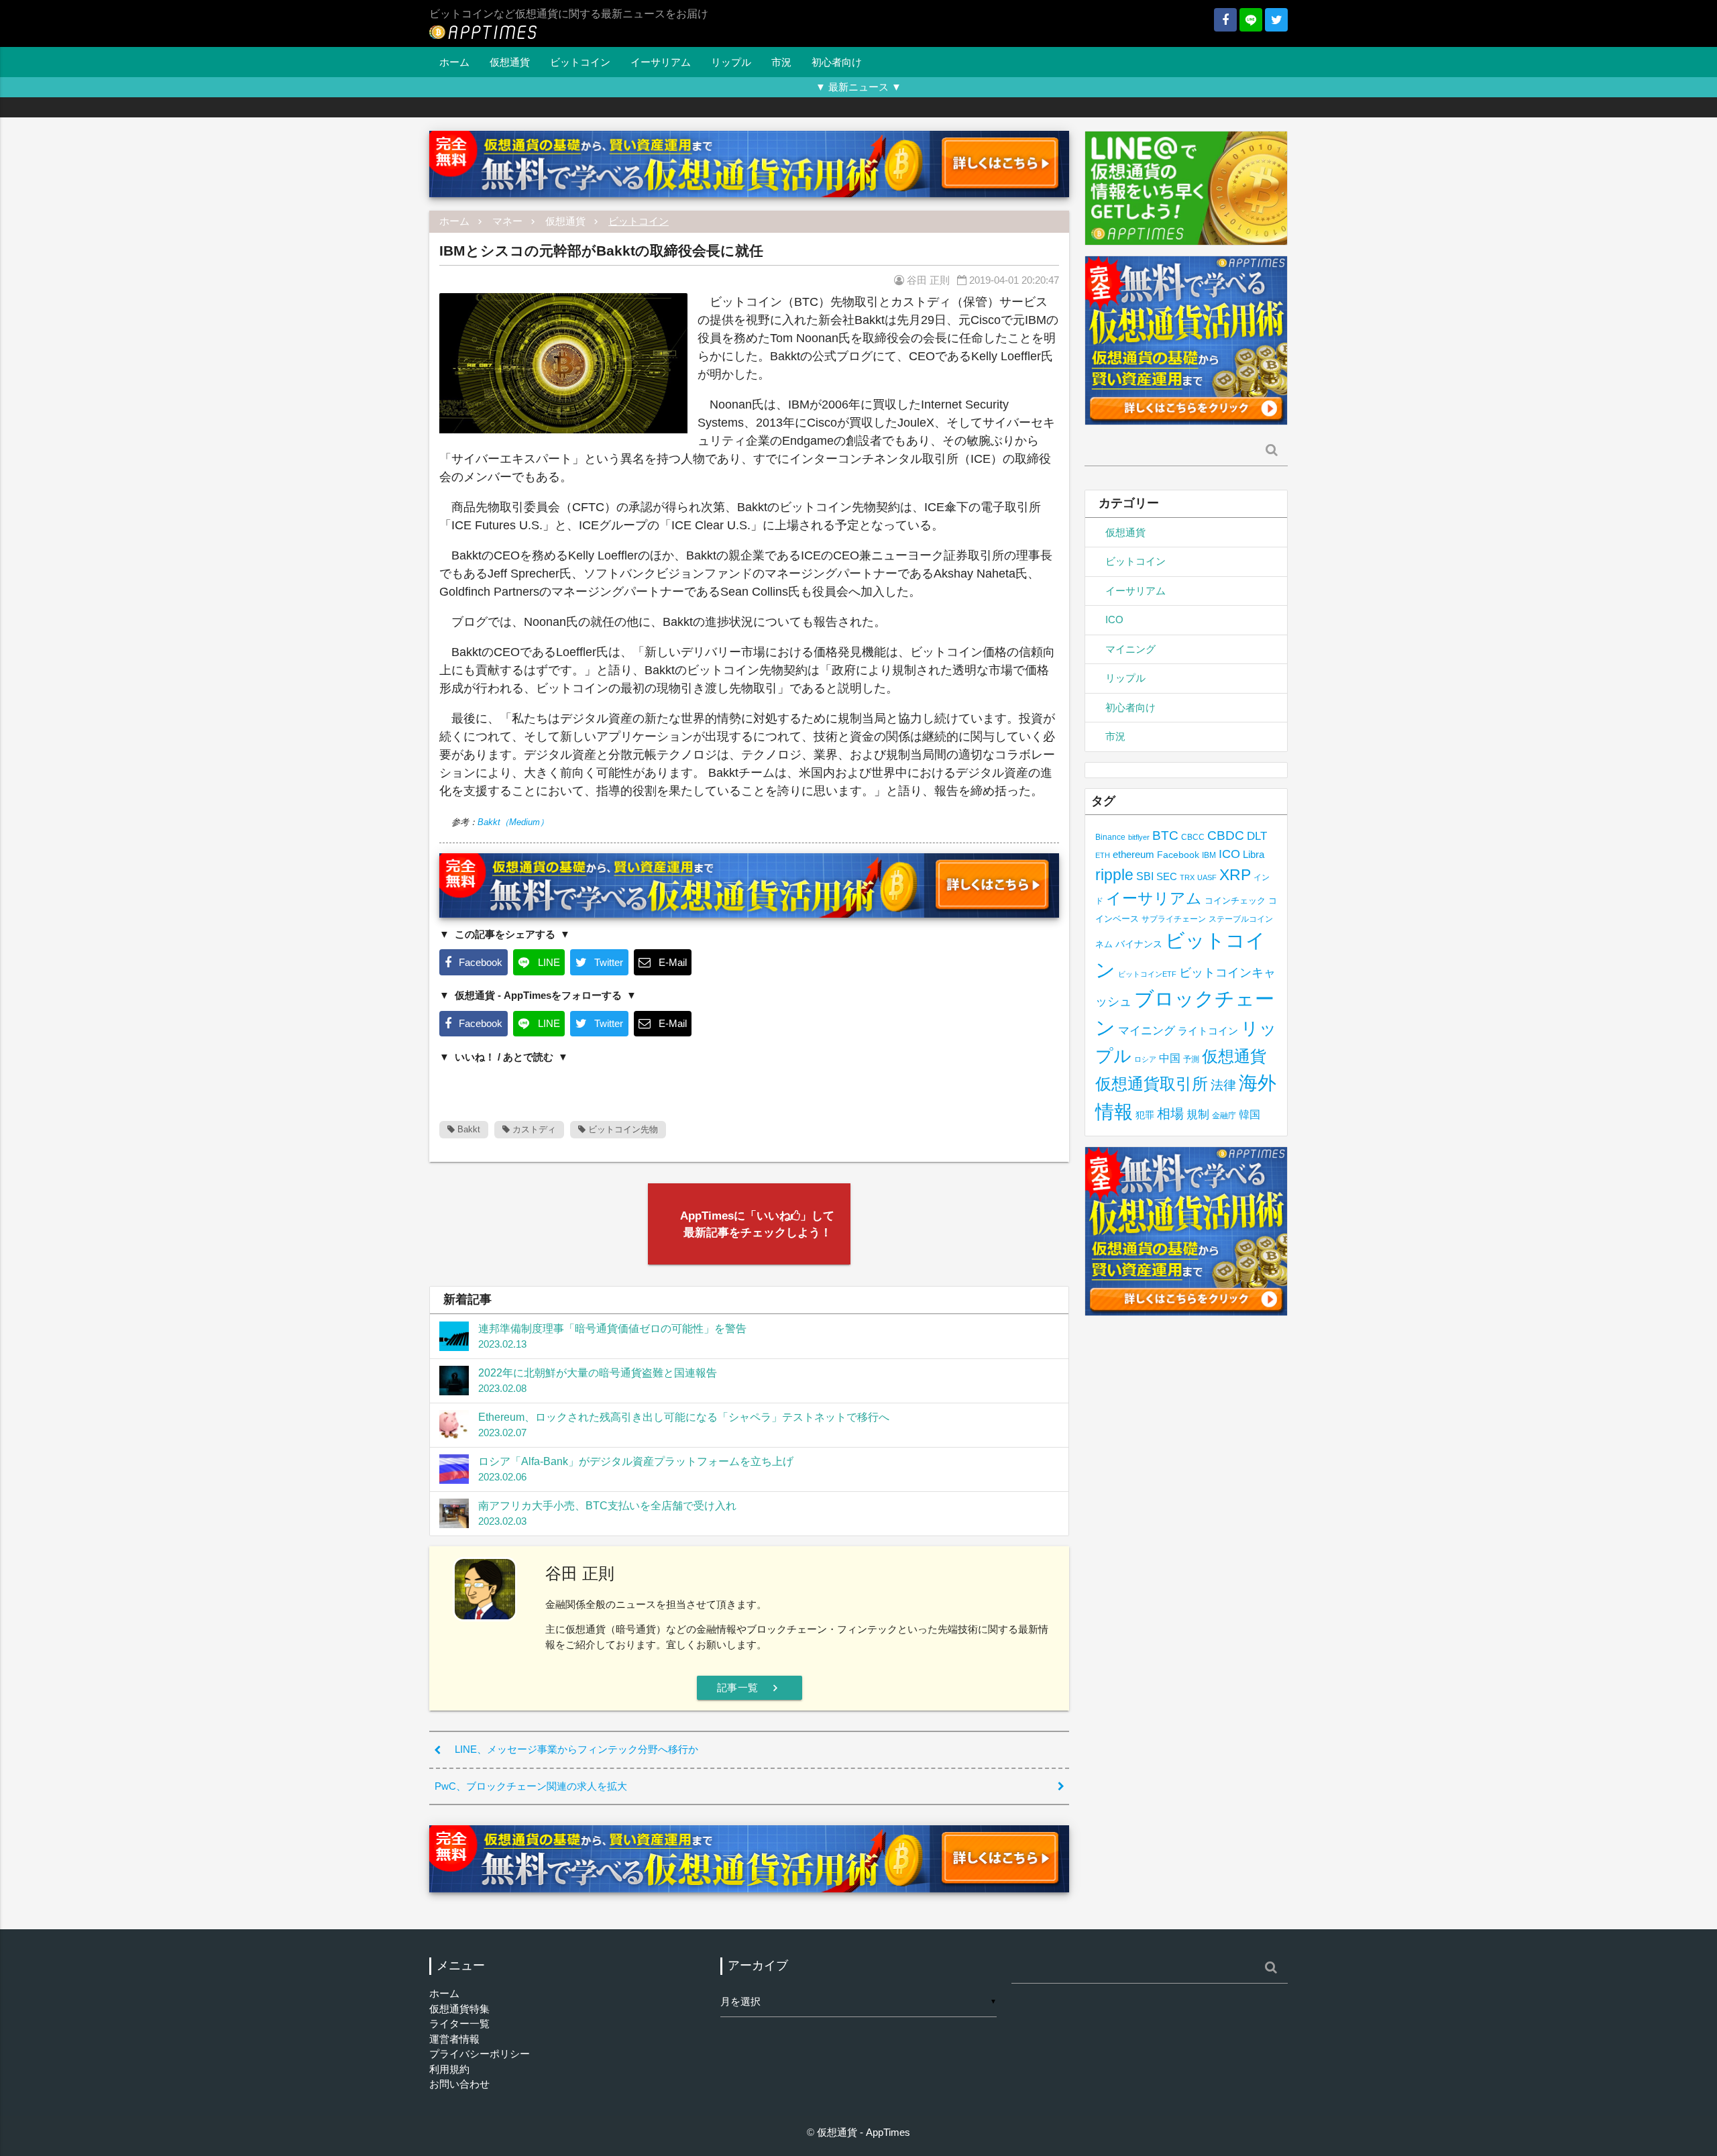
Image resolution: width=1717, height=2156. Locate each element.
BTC (1165, 835)
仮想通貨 (510, 62)
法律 (1223, 1085)
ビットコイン (580, 62)
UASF (1207, 877)
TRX (1187, 877)
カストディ (533, 1129)
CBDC (1226, 836)
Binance (1110, 837)
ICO (1114, 619)
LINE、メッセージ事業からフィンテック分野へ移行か (576, 1749)
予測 (1191, 1059)
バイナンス (1139, 944)
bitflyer (1139, 837)
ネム (1104, 945)
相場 (1170, 1114)
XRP (1235, 875)
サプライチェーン (1174, 919)
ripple (1114, 875)
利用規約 (449, 2069)
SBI (1145, 876)
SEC (1167, 876)
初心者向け (837, 62)
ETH (1103, 855)
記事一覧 (750, 1688)
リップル (731, 62)
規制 (1198, 1115)
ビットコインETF (1147, 974)
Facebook (1178, 855)
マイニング (1130, 649)
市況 (781, 62)
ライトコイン (1208, 1031)
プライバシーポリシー (480, 2054)
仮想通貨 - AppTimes (864, 2132)
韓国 (1250, 1115)
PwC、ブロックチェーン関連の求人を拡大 (531, 1786)
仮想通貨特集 (459, 2009)
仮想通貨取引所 (1152, 1084)
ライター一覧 (459, 2024)
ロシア (1145, 1059)
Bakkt (467, 1129)
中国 (1170, 1058)
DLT (1257, 836)
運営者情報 (454, 2039)
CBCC (1193, 837)
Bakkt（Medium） (513, 822)
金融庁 (1224, 1116)
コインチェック (1235, 901)
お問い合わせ (459, 2084)
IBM (1209, 855)
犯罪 (1145, 1115)
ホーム (454, 62)
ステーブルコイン (1241, 919)
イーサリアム (661, 62)
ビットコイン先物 (622, 1129)
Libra (1254, 854)
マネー (507, 221)
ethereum (1133, 854)
